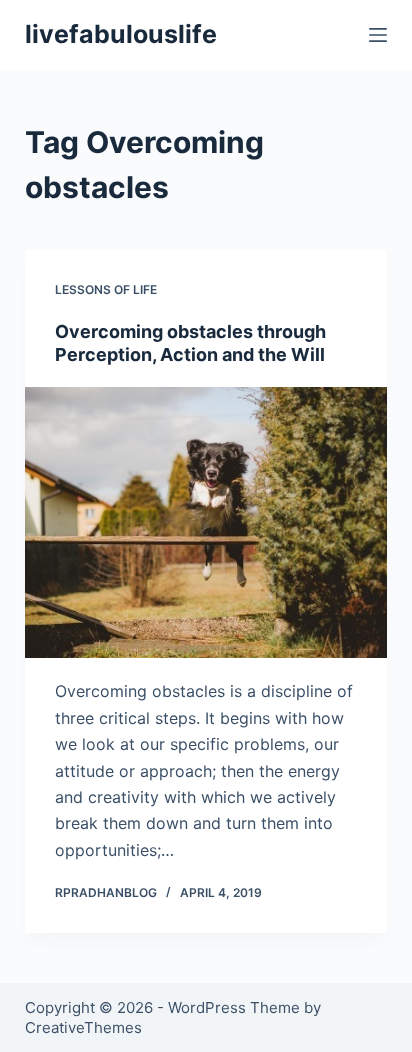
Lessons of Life (106, 289)
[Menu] (378, 35)
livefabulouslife (121, 34)
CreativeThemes (83, 1027)
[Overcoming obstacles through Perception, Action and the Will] (206, 523)
